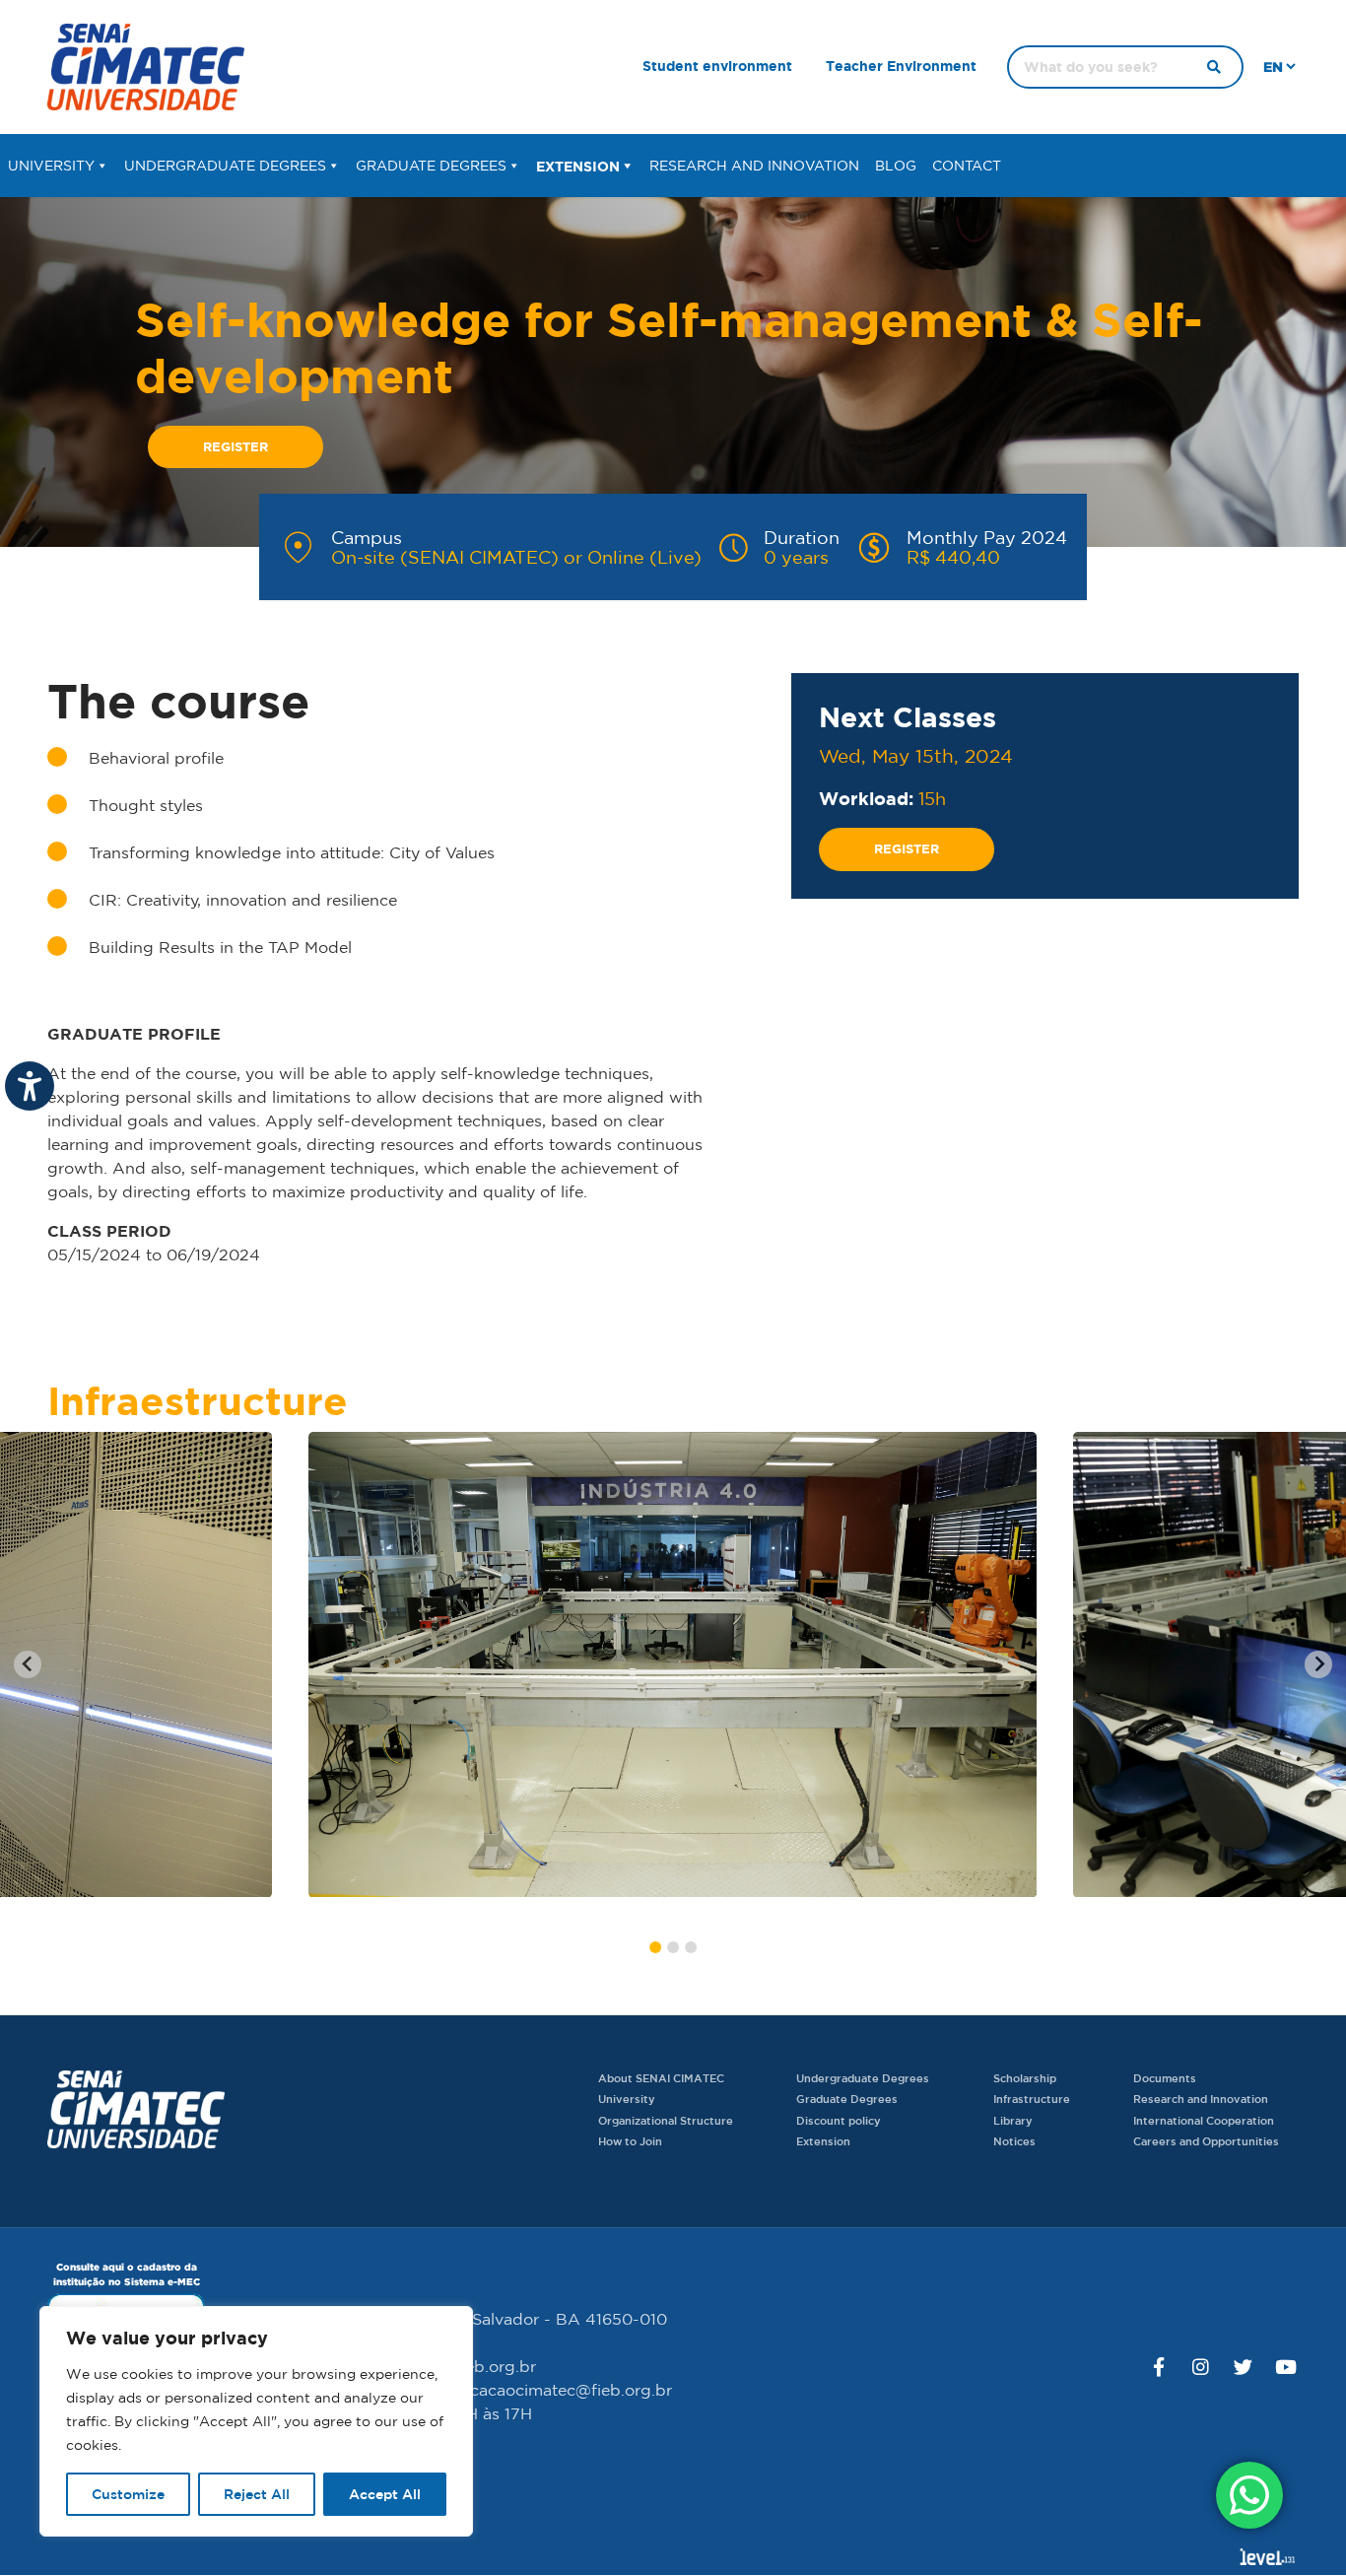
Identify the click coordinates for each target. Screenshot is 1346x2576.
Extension (578, 166)
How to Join (630, 2141)
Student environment (717, 66)
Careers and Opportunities (1206, 2141)
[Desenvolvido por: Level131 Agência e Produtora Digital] (1267, 2556)
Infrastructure (1032, 2099)
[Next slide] (1318, 1664)
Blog (896, 166)
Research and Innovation (754, 166)
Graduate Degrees (431, 166)
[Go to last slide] (28, 1664)
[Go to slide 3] (691, 1947)
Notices (1014, 2141)
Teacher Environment (901, 66)
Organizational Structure (666, 2120)
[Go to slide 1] (655, 1947)
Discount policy (839, 2120)
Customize (128, 2494)
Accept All (385, 2494)
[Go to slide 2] (673, 1947)
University (51, 166)
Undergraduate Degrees (225, 166)
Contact (967, 166)
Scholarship (1025, 2078)
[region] (256, 2421)
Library (1013, 2120)
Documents (1165, 2078)
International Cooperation (1204, 2120)
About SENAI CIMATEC (661, 2078)
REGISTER (236, 446)
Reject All (257, 2494)
